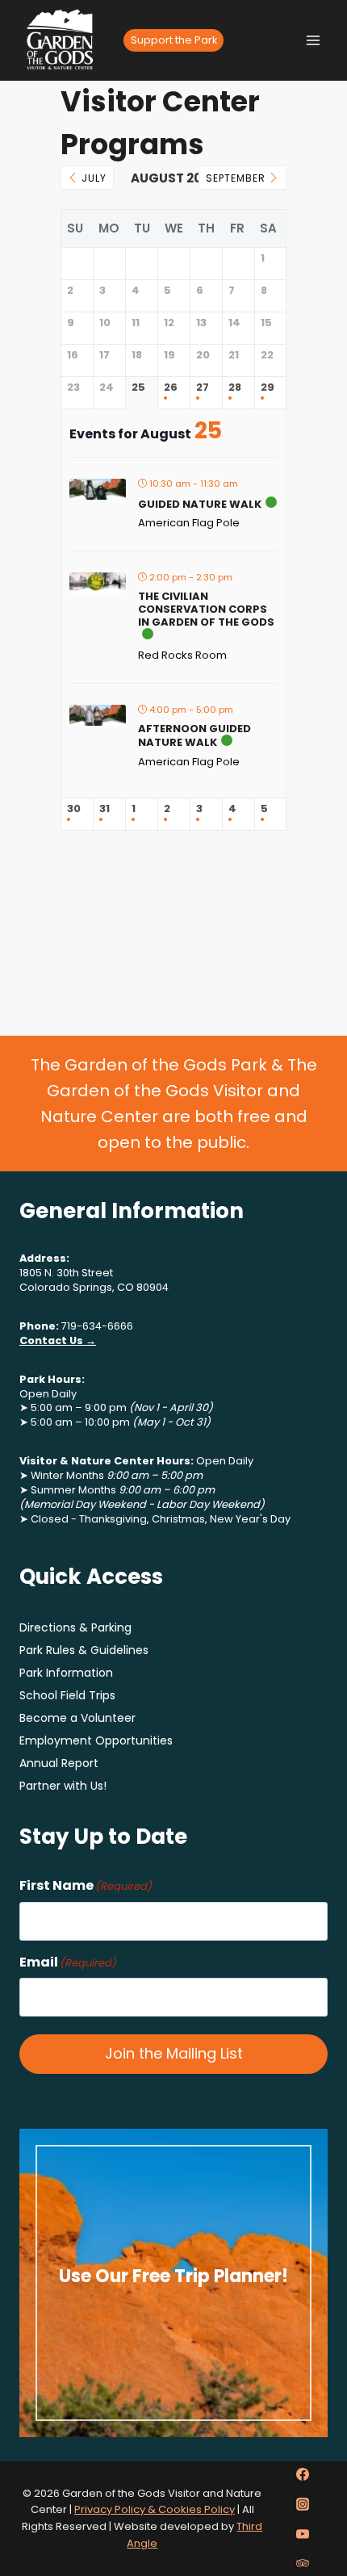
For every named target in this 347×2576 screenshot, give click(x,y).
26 (171, 388)
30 (74, 809)
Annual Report (59, 1763)
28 (235, 388)
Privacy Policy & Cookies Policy (155, 2509)
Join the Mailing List (174, 2053)
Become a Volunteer (77, 1718)
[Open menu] (313, 40)
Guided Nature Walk (200, 504)
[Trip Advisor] (303, 2563)
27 (203, 388)
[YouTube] (303, 2534)
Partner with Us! (63, 1786)
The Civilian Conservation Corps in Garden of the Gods (206, 609)
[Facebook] (303, 2474)
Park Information (66, 1673)
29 (268, 388)
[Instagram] (303, 2504)
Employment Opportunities (96, 1740)
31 (105, 809)
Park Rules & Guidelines (84, 1650)
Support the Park (174, 40)
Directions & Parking (75, 1627)
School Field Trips (67, 1695)
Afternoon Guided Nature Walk (194, 736)
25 (138, 388)
